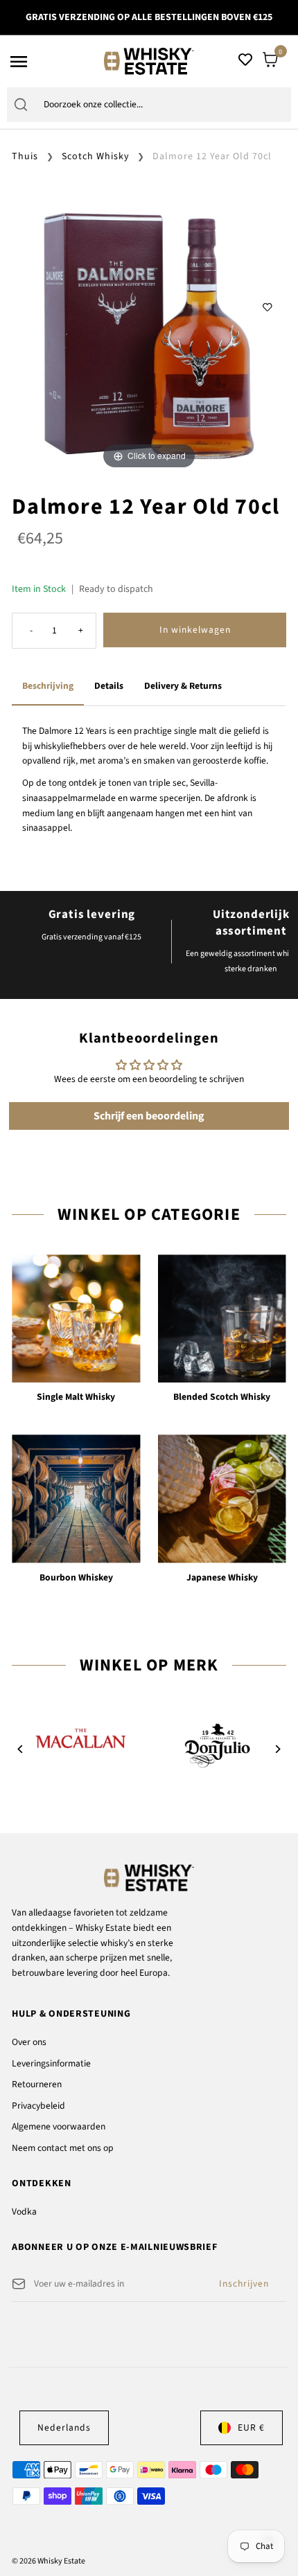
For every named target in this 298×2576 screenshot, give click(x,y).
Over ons (29, 2042)
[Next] (278, 1749)
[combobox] (163, 105)
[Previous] (20, 1749)
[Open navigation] (52, 62)
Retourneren (37, 2084)
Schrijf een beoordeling (149, 1116)
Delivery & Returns (183, 686)
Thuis (25, 156)
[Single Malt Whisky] (76, 1318)
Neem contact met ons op (63, 2148)
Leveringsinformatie (51, 2063)
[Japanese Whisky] (222, 1498)
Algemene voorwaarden (59, 2126)
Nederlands (64, 2428)
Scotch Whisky (96, 156)
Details (109, 686)
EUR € (251, 2428)
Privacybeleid (38, 2106)
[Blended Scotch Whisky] (222, 1318)
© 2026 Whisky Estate (49, 2561)
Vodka (24, 2212)
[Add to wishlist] (268, 307)
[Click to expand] (149, 335)
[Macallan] (80, 1739)
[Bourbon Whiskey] (76, 1498)
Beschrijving (48, 686)
